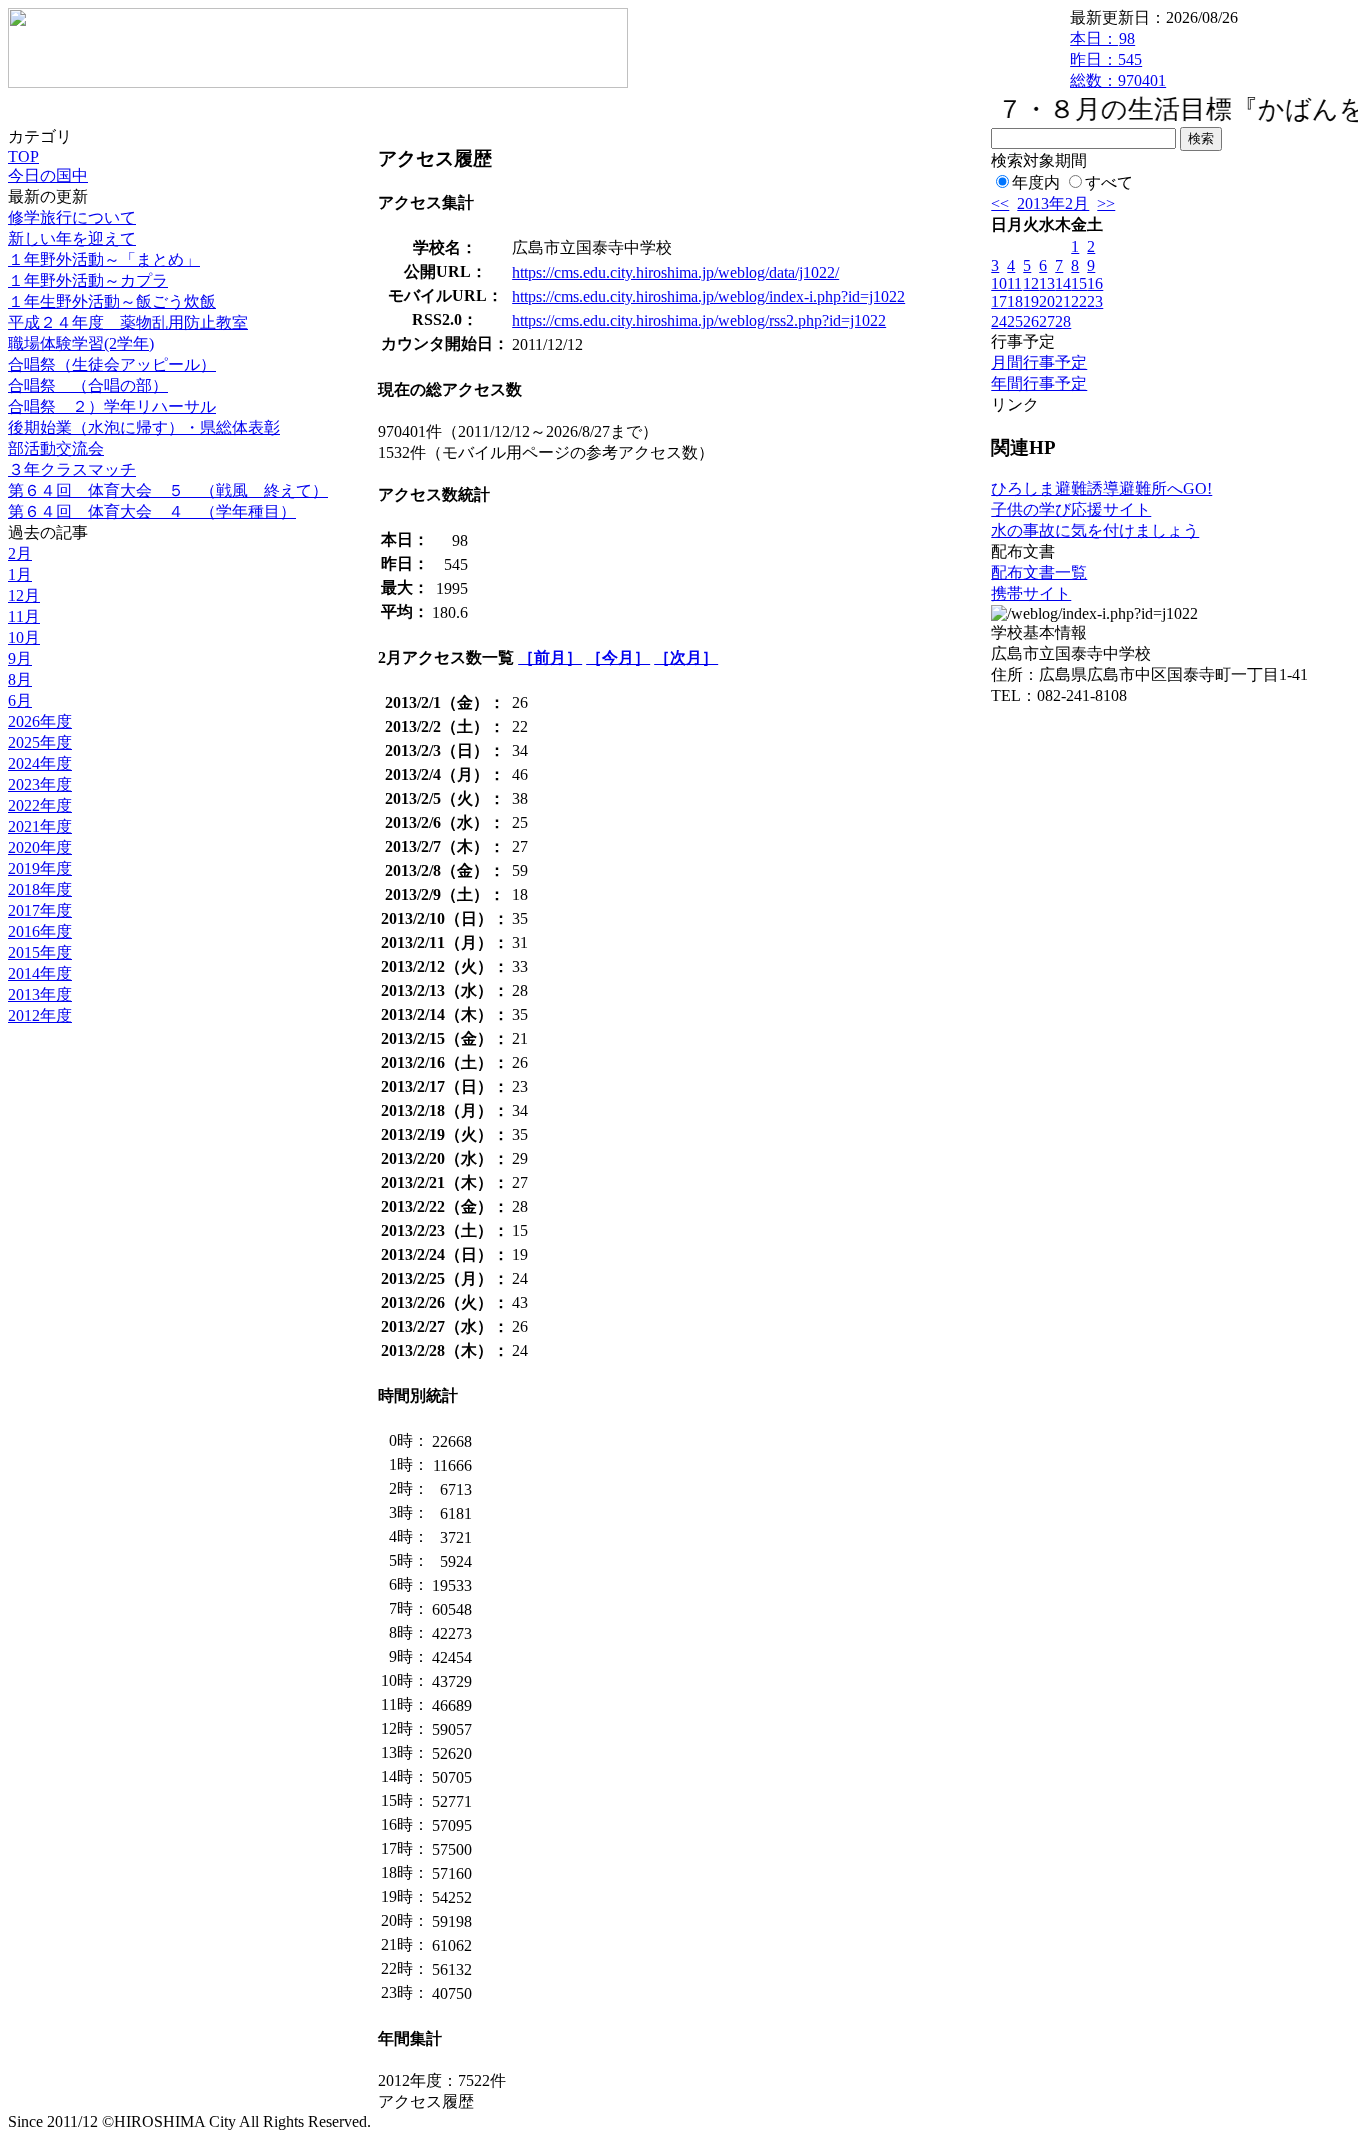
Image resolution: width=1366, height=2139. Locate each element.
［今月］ (618, 657)
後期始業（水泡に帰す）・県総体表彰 (144, 427)
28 (1063, 321)
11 (1014, 283)
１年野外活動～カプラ (88, 280)
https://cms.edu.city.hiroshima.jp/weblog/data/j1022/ (675, 272)
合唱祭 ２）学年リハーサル (112, 406)
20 (1047, 301)
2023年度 (40, 784)
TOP (23, 156)
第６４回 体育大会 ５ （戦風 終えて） (168, 490)
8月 (20, 679)
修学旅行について (72, 217)
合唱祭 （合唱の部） (88, 385)
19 (1031, 301)
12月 (24, 595)
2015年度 (40, 952)
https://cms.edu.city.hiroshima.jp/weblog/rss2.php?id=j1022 (699, 320)
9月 (20, 658)
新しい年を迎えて (72, 238)
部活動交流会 (56, 448)
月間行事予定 (1039, 362)
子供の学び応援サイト (1071, 509)
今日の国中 (48, 175)
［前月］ (550, 657)
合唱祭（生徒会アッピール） (112, 364)
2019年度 (40, 868)
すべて (1109, 182)
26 (1031, 321)
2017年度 (40, 910)
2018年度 (40, 889)
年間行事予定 (1039, 383)
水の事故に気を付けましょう (1095, 530)
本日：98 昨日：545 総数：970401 (1118, 59)
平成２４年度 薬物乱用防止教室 (128, 322)
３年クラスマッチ (72, 469)
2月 (20, 553)
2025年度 (40, 742)
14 (1063, 283)
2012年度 (40, 1015)
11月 (24, 616)
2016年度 (40, 931)
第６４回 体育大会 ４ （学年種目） (152, 511)
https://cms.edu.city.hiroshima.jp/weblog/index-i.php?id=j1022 (708, 296)
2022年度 (40, 805)
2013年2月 (1053, 203)
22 (1079, 301)
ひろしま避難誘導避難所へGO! (1101, 488)
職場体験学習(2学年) (81, 343)
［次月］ (686, 657)
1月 (20, 574)
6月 (20, 700)
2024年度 (40, 763)
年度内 (1036, 182)
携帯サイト (1031, 593)
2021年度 (40, 826)
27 (1047, 321)
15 (1079, 283)
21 (1063, 301)
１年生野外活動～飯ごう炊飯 (112, 301)
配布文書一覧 (1039, 572)
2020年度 (40, 847)
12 (1031, 283)
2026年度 (40, 721)
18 (1015, 301)
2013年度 (40, 994)
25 (1015, 321)
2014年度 (40, 973)
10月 (24, 637)
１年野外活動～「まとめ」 (104, 259)
